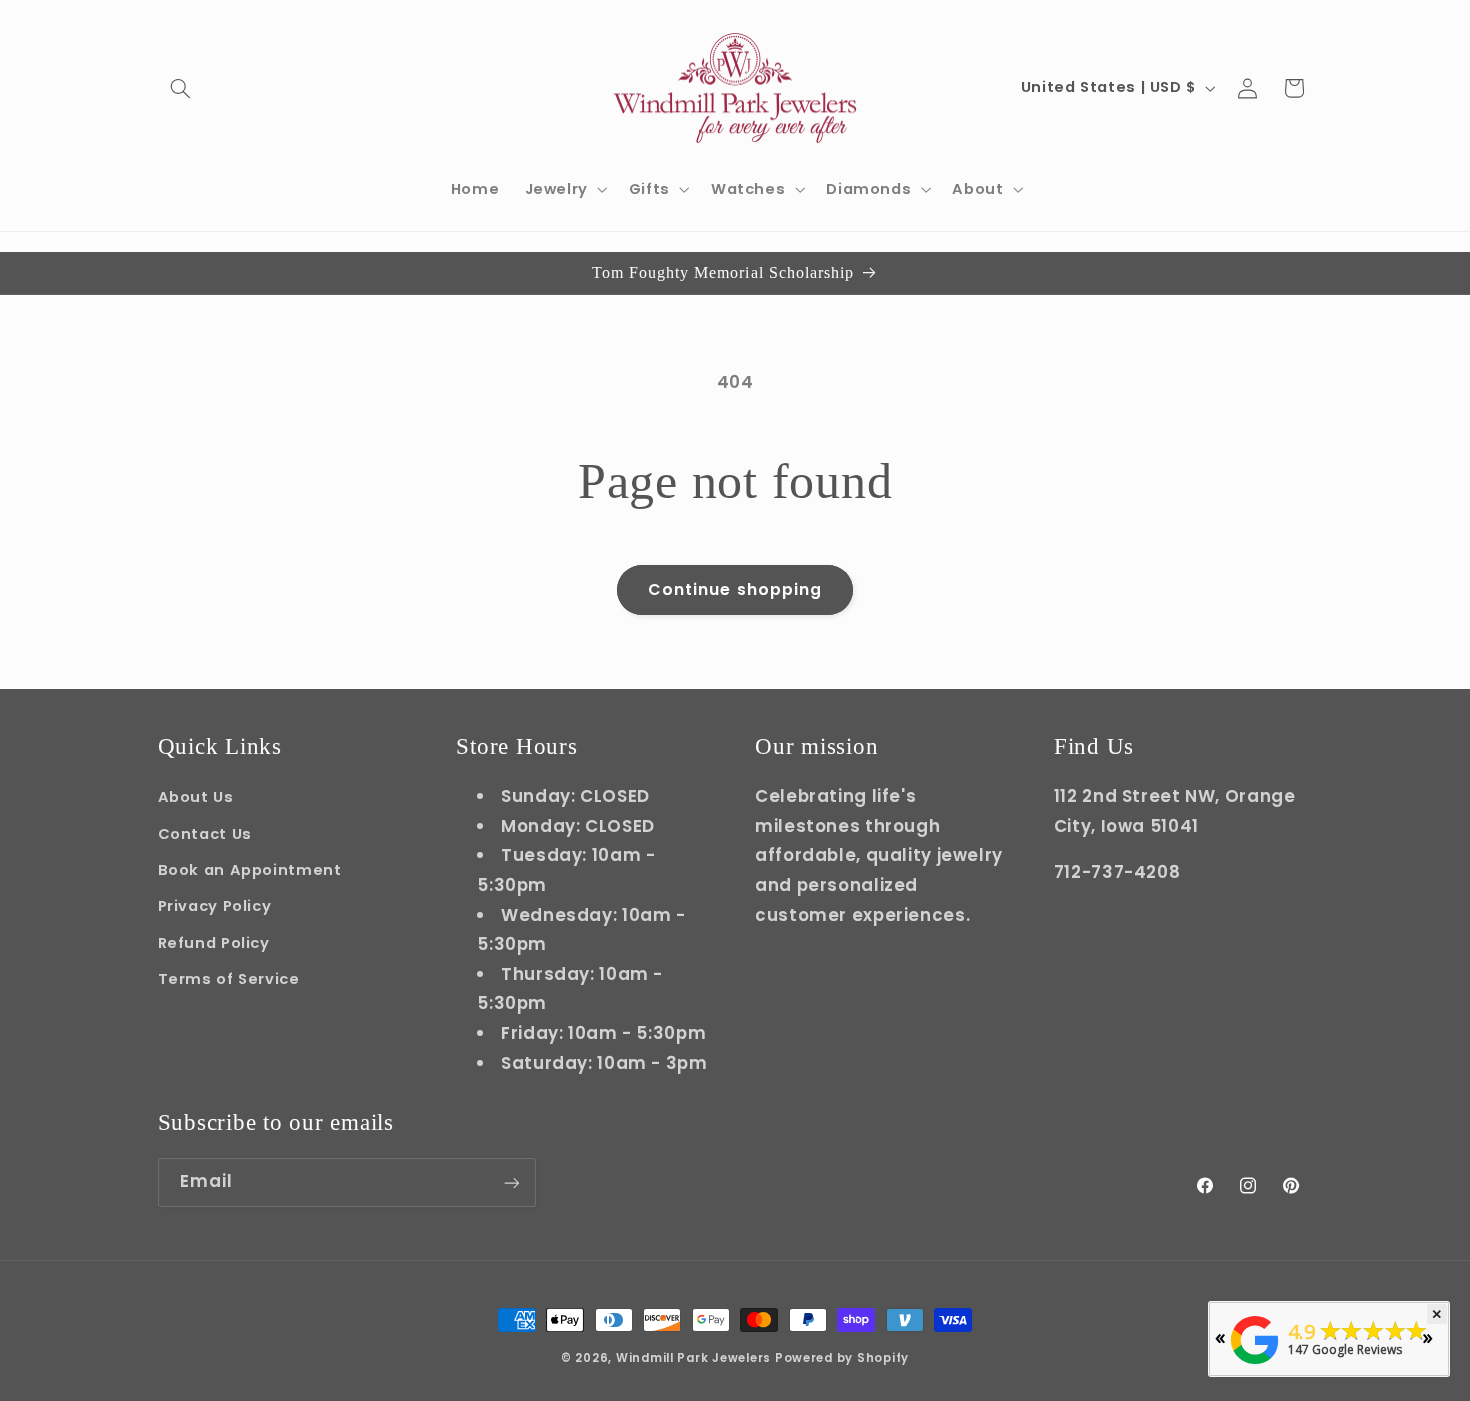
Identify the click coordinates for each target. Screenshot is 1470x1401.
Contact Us (205, 833)
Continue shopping (735, 589)
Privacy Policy (215, 906)
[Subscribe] (511, 1182)
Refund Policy (214, 942)
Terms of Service (229, 979)
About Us (196, 797)
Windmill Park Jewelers (693, 1358)
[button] (181, 88)
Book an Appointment (250, 869)
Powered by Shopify (842, 1358)
